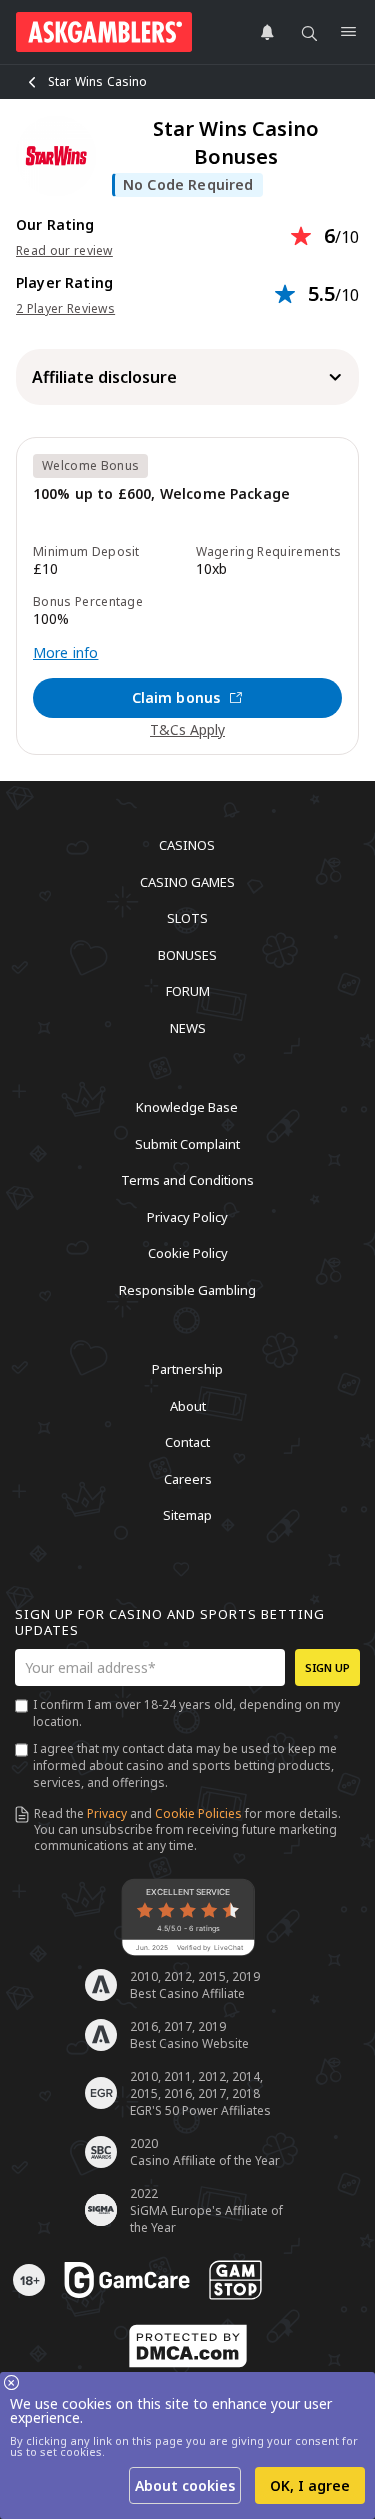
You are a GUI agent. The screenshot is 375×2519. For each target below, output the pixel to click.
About (188, 1405)
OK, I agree (310, 2485)
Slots (187, 918)
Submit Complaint (187, 1143)
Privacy (107, 1813)
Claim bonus (176, 697)
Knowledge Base (187, 1107)
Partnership (187, 1369)
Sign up (327, 1667)
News (188, 1027)
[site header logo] (104, 32)
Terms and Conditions (187, 1180)
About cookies (185, 2485)
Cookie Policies (198, 1813)
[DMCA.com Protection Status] (188, 2346)
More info (65, 653)
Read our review (64, 251)
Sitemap (187, 1515)
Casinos (187, 845)
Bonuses (187, 954)
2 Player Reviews (65, 309)
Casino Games (187, 881)
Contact (187, 1442)
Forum (188, 991)
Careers (188, 1478)
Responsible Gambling (187, 1289)
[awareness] (127, 2280)
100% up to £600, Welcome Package (161, 494)
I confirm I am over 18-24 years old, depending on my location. (186, 1713)
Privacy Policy (187, 1216)
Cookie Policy (188, 1253)
